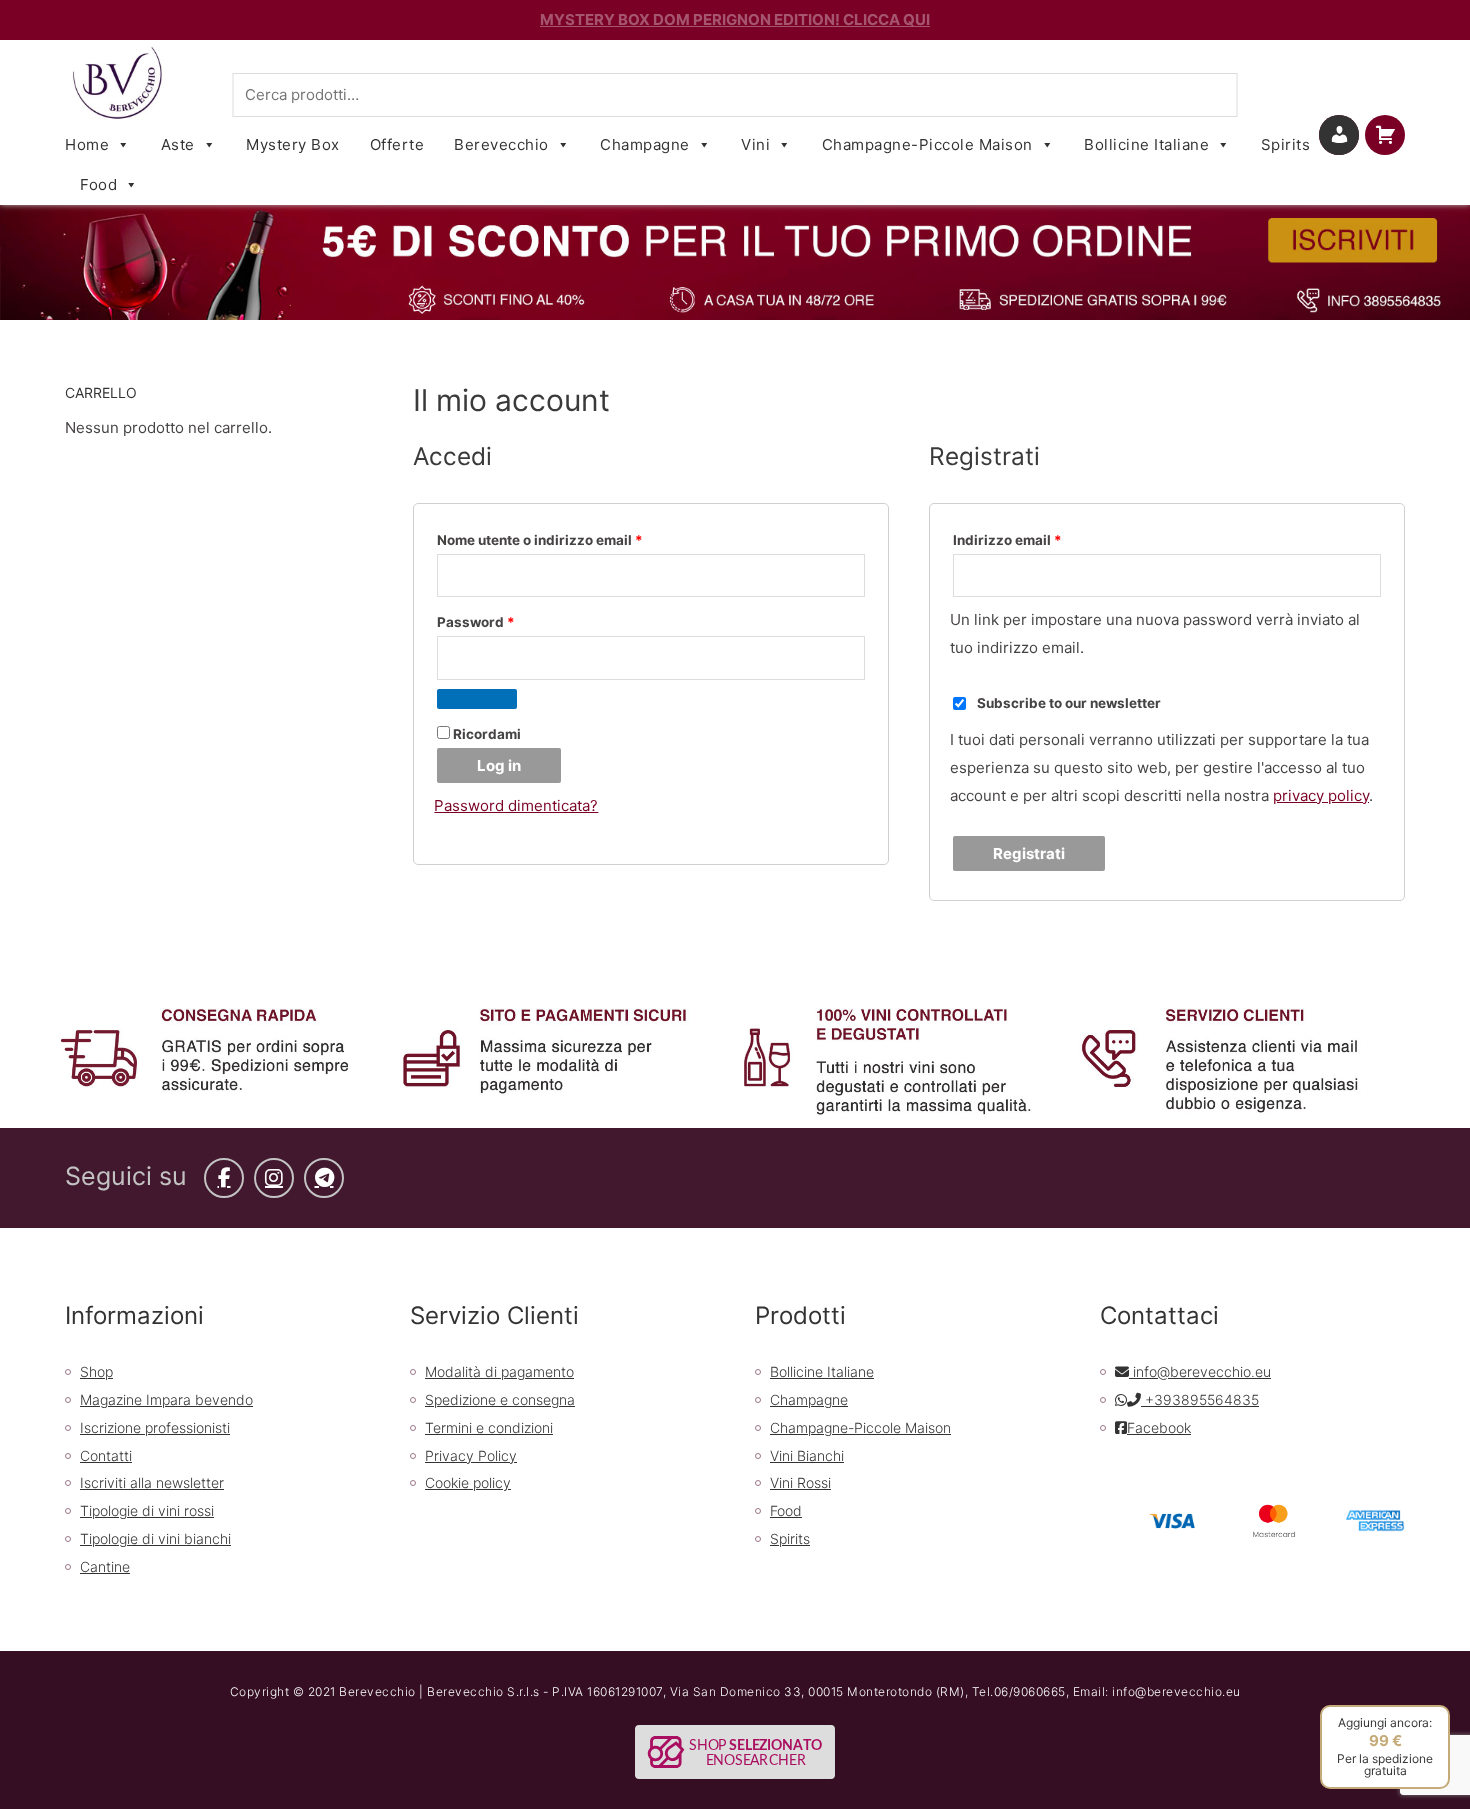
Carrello (1400, 135)
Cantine (105, 1566)
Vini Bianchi (807, 1455)
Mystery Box (293, 144)
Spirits (1286, 144)
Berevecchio (501, 144)
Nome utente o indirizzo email (570, 539)
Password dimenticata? (516, 805)
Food (98, 184)
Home (87, 144)
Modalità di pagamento (499, 1371)
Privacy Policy (471, 1455)
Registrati (1029, 853)
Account (1356, 135)
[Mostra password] (477, 699)
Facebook (1159, 1427)
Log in (499, 765)
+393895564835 (1200, 1399)
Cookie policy (468, 1482)
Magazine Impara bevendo (166, 1399)
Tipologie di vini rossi (147, 1510)
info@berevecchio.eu (1200, 1371)
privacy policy (1321, 795)
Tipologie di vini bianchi (155, 1538)
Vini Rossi (800, 1482)
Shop (96, 1371)
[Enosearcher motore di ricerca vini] (735, 1750)
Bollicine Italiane (1146, 144)
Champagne (645, 144)
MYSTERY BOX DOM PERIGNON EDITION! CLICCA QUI (735, 19)
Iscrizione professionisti (155, 1427)
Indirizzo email (1038, 539)
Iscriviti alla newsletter (152, 1482)
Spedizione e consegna (500, 1399)
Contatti (106, 1455)
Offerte (397, 144)
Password (506, 621)
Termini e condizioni (489, 1427)
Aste (178, 144)
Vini (755, 144)
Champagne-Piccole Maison (927, 144)
